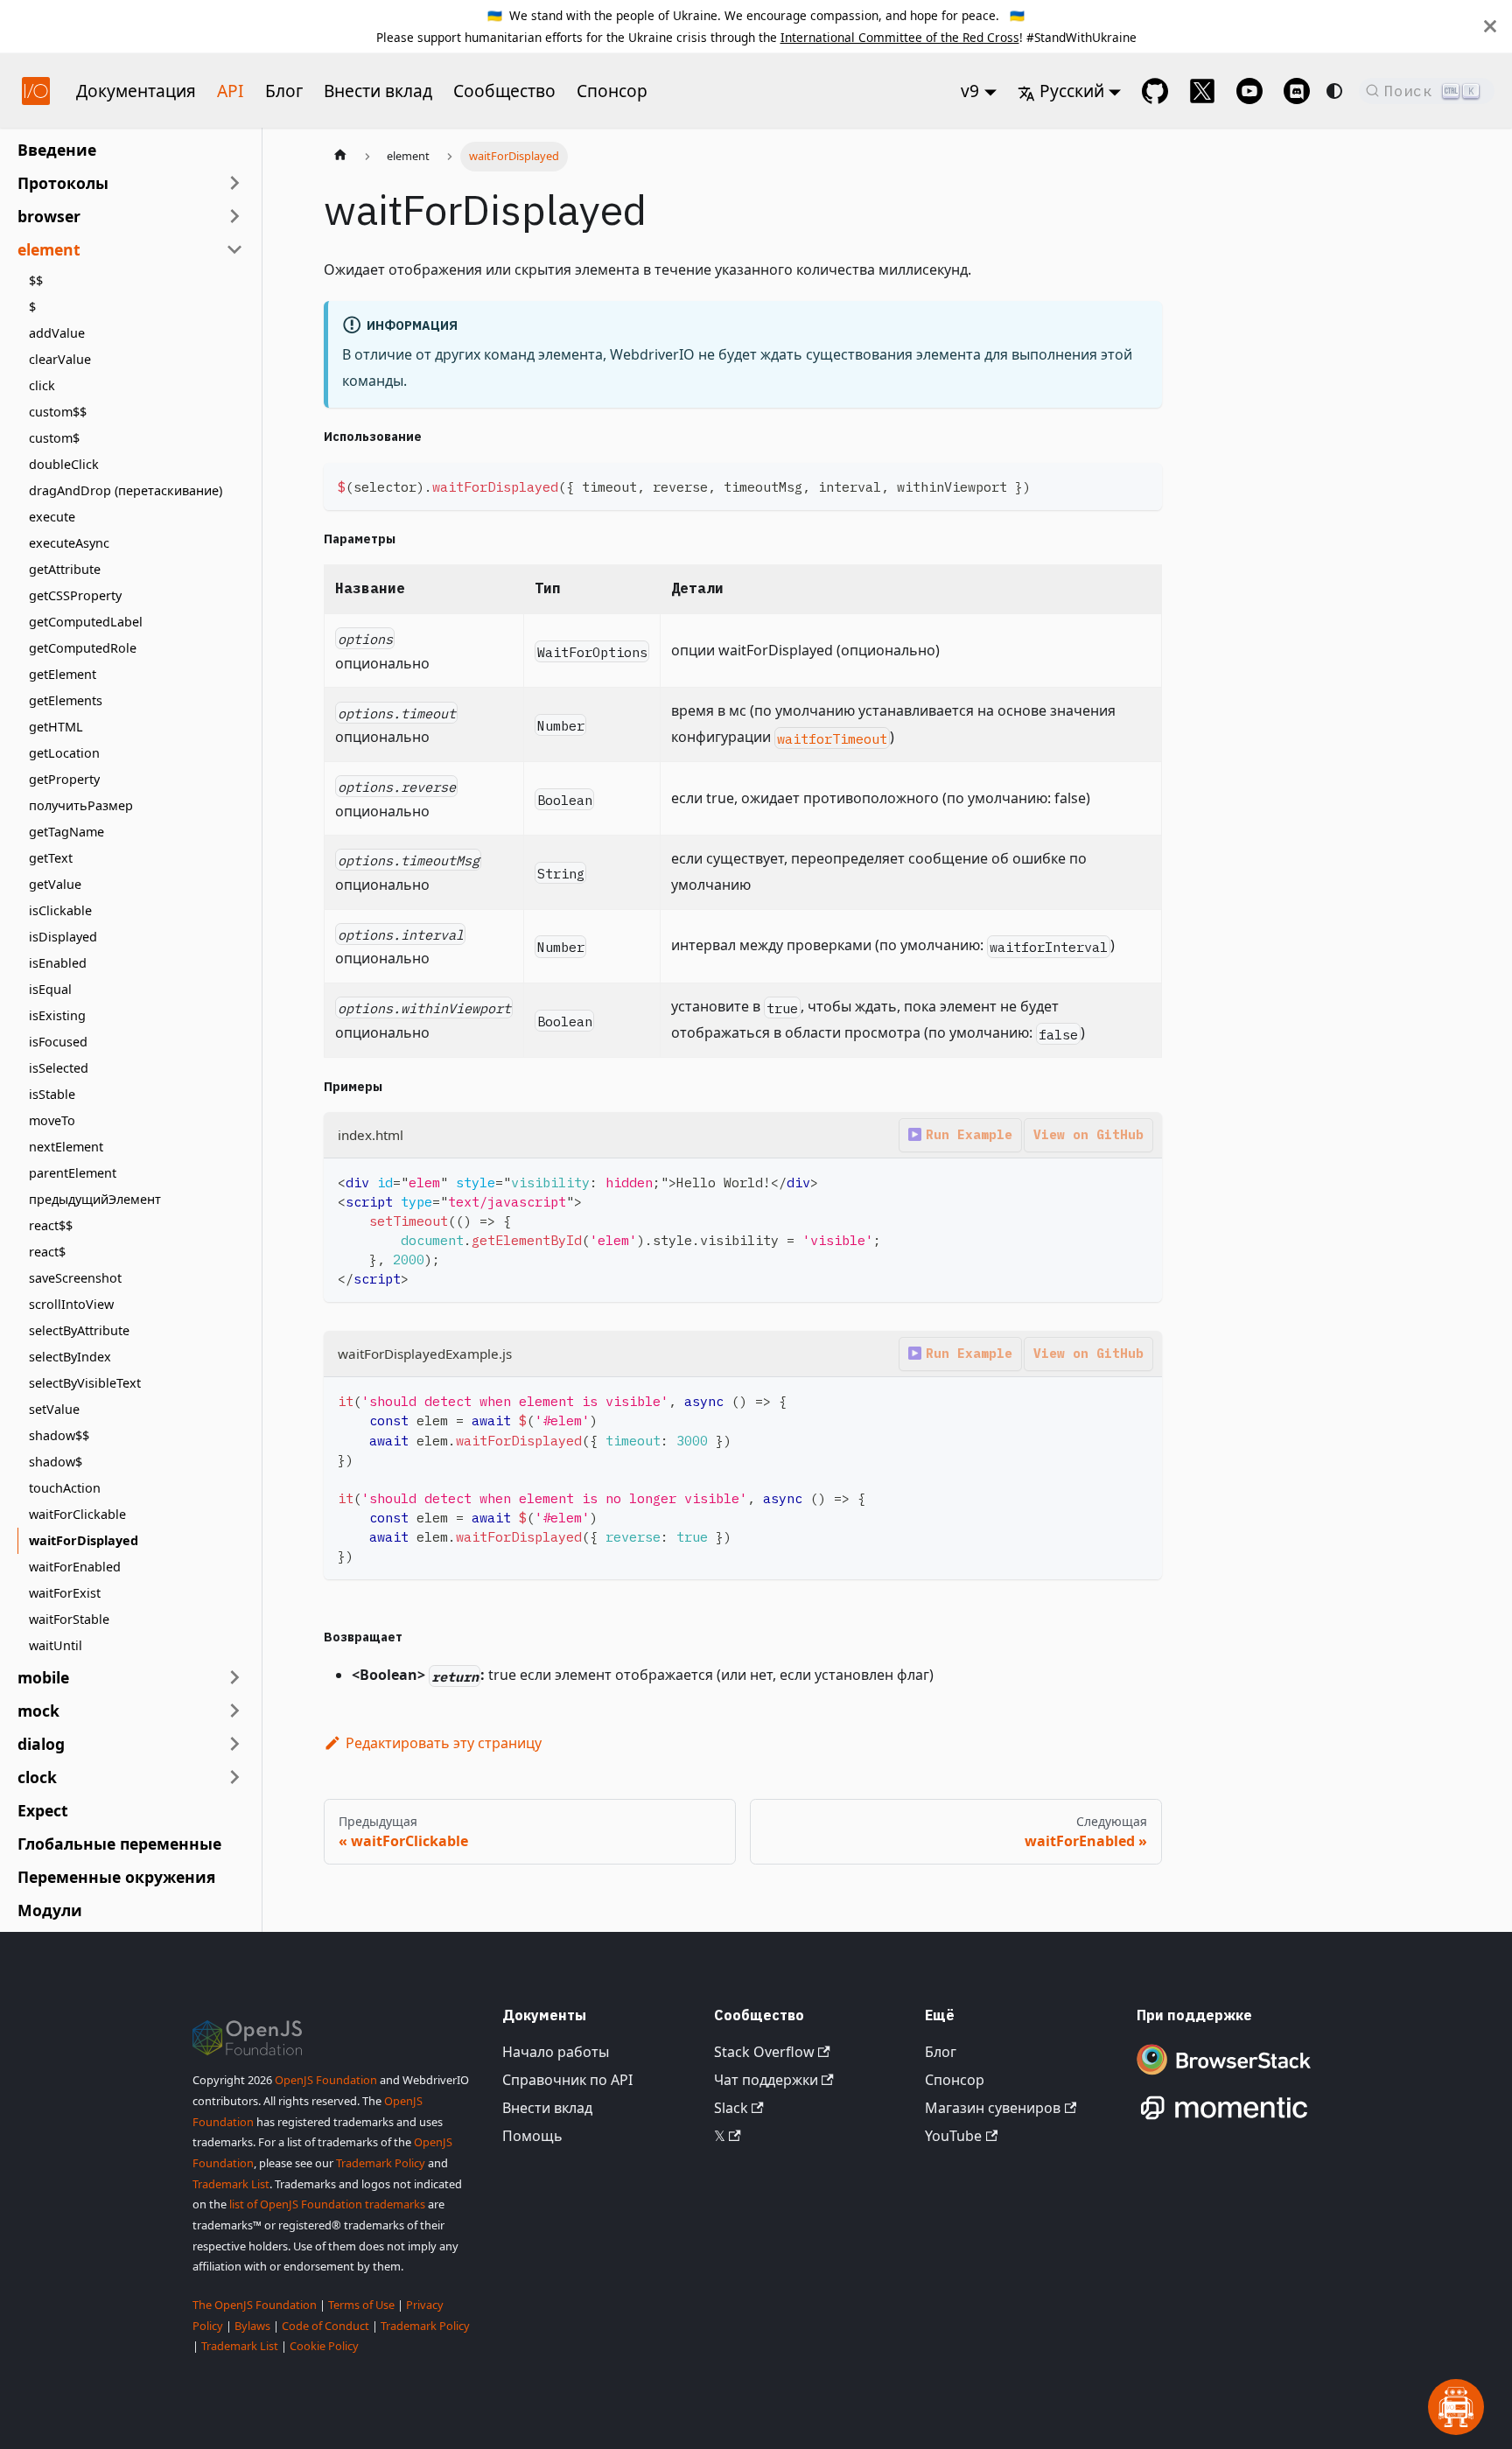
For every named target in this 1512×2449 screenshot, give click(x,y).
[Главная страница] (340, 157)
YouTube (953, 2136)
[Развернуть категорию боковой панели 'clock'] (234, 1777)
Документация (136, 91)
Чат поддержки (766, 2080)
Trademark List (231, 2184)
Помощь (532, 2136)
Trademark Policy (381, 2163)
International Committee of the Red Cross (900, 37)
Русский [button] (1072, 91)
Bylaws (252, 2326)
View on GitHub (1088, 1134)
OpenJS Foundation (326, 2080)
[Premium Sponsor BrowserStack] (1224, 2076)
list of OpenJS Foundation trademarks (327, 2204)
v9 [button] (970, 91)
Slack (731, 2108)
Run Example (969, 1134)
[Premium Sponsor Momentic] (1224, 2120)
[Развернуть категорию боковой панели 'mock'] (234, 1711)
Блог (284, 91)
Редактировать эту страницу (444, 1743)
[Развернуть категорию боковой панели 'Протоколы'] (234, 183)
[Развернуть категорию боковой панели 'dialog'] (234, 1744)
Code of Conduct (325, 2326)
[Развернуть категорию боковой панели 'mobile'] (234, 1677)
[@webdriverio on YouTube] (1249, 91)
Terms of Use (361, 2305)
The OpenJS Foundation (255, 2305)
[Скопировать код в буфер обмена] (1141, 484)
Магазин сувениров (993, 2108)
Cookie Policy (324, 2346)
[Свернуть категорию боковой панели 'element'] (234, 249)
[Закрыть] (1490, 26)
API (231, 91)
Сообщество (504, 91)
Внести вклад (378, 91)
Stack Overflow (764, 2052)
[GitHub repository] (1155, 91)
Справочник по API (567, 2080)
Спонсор (612, 91)
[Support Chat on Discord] (1297, 91)
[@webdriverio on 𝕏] (1202, 91)
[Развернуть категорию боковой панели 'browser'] (234, 216)
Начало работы (556, 2052)
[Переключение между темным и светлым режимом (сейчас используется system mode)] (1334, 91)
